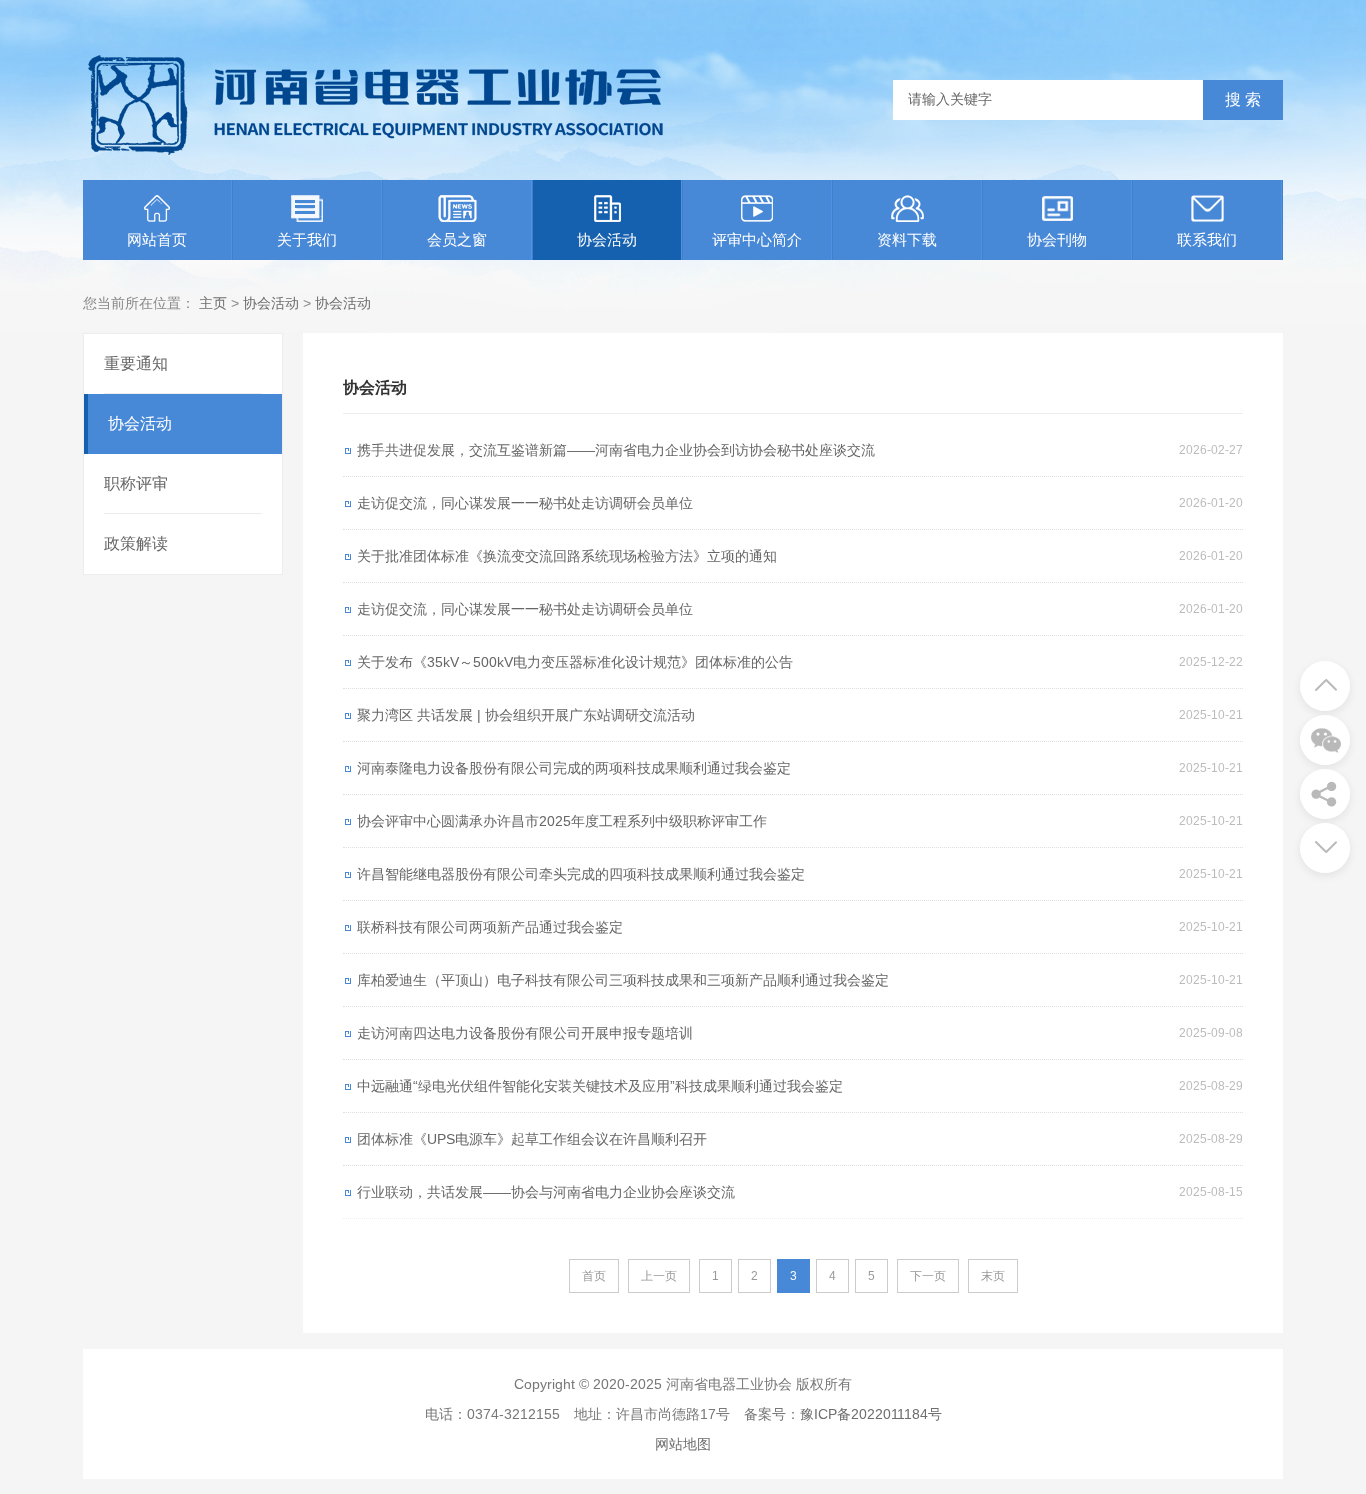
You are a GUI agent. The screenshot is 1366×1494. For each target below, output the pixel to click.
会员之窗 (457, 239)
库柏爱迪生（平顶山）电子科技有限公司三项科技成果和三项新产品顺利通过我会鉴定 (623, 980)
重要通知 (136, 363)
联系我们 (1207, 239)
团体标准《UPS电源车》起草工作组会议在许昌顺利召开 (532, 1139)
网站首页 (157, 239)
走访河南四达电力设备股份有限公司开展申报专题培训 (525, 1033)
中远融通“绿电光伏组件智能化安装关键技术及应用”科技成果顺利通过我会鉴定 (600, 1086)
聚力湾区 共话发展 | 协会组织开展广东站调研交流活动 (526, 715)
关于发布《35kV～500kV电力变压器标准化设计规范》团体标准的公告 (575, 662)
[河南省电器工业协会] (376, 156)
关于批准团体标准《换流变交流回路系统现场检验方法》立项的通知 (567, 556)
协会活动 (607, 239)
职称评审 (136, 483)
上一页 (659, 1276)
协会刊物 (1057, 239)
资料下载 (907, 239)
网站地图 (683, 1444)
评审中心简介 (757, 239)
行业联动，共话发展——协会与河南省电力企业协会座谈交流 (546, 1192)
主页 (213, 303)
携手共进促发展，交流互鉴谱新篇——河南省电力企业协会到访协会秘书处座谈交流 (616, 450)
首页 (594, 1276)
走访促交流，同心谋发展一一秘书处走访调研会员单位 (525, 503)
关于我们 (307, 239)
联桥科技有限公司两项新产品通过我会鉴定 (490, 927)
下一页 (928, 1276)
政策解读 (136, 543)
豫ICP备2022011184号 (871, 1414)
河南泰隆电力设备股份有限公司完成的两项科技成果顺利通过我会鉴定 (574, 768)
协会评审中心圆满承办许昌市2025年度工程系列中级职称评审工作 (562, 821)
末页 (993, 1276)
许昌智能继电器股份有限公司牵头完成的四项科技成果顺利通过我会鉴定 (581, 874)
